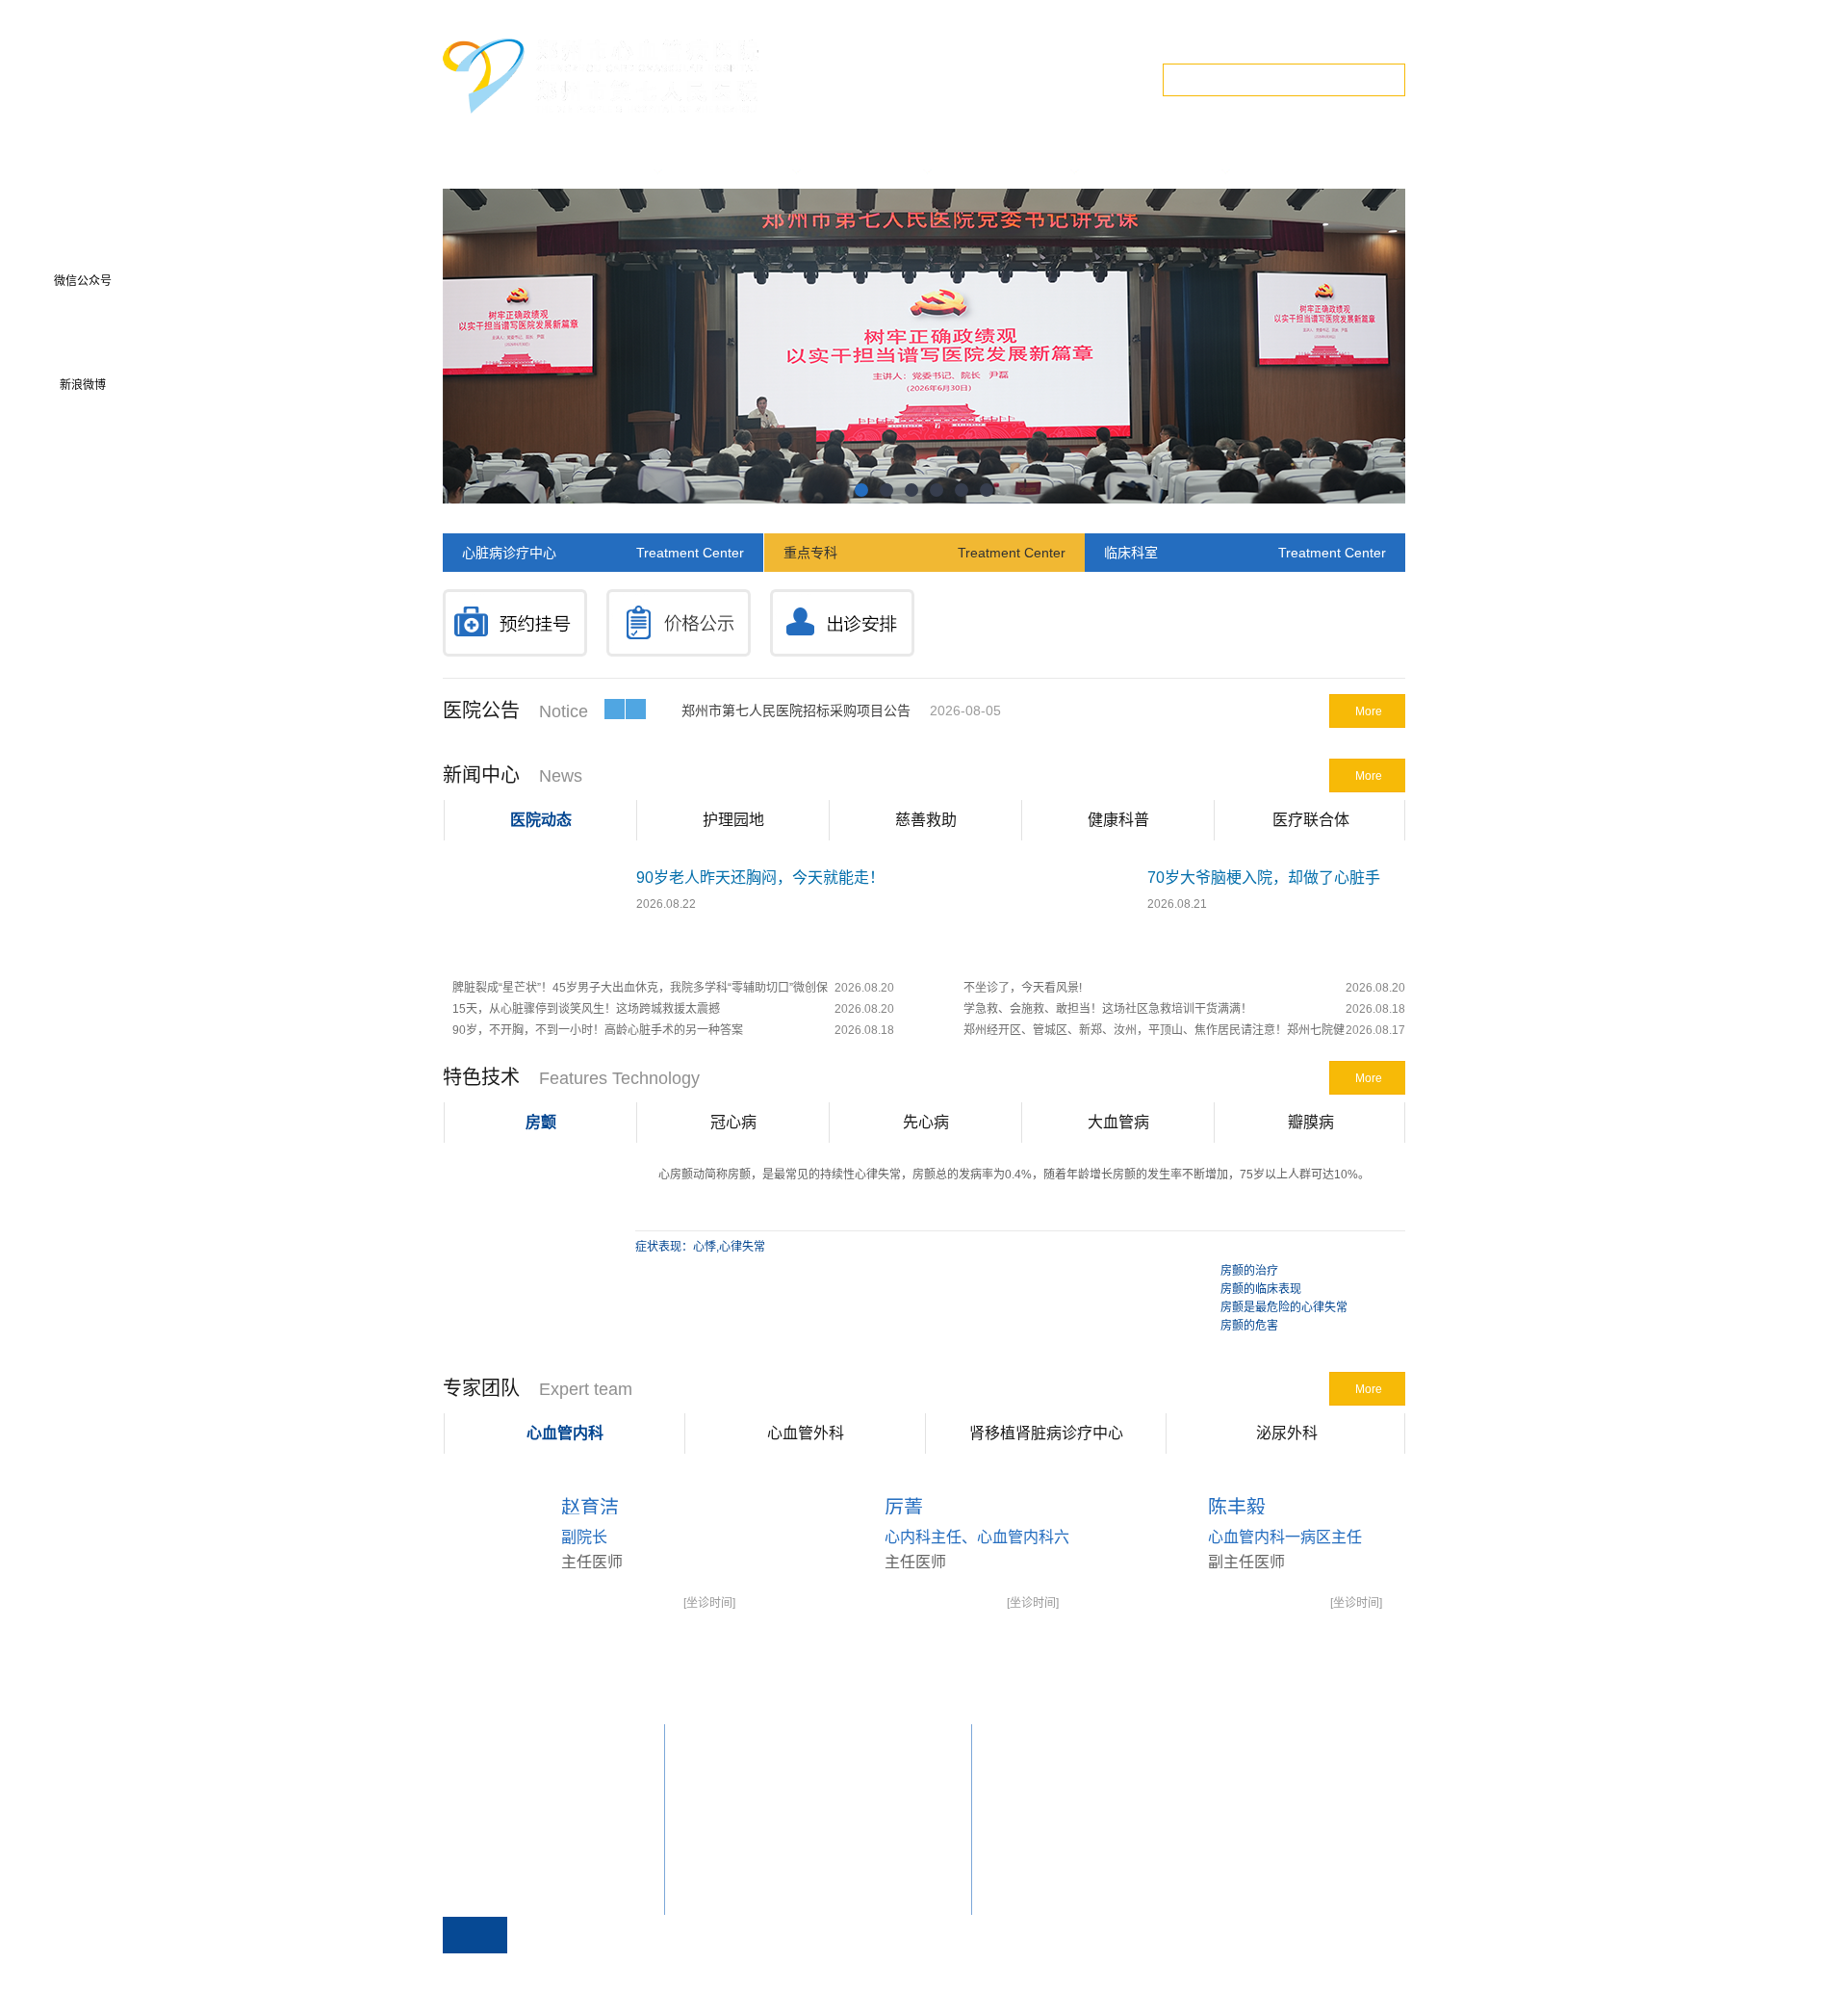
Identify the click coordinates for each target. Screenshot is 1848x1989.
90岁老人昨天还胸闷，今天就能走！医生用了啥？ (760, 881)
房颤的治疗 (1249, 1271)
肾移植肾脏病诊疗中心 (1046, 1433)
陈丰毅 (1237, 1508)
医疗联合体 (1311, 820)
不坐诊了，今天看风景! (1023, 988)
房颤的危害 (1249, 1326)
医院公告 (481, 710)
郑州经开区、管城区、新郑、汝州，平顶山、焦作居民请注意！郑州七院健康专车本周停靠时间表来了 (1154, 1032)
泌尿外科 (1287, 1433)
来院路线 (1376, 38)
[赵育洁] (579, 1606)
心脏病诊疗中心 (603, 553)
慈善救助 (926, 820)
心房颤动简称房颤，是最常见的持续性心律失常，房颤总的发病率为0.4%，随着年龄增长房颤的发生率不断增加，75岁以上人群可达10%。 (1014, 1175)
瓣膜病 (1311, 1122)
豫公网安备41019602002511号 (1319, 1969)
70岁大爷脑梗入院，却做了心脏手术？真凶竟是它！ (1264, 881)
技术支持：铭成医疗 (676, 1969)
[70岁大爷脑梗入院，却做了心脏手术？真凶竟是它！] (1044, 959)
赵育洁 (590, 1508)
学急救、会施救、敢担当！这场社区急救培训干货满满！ (1108, 1009)
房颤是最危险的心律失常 (1284, 1307)
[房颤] (528, 1331)
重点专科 (924, 553)
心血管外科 (806, 1433)
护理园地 (733, 820)
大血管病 (1118, 1122)
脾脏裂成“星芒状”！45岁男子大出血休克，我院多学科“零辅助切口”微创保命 (640, 990)
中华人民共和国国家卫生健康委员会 (777, 1821)
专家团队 (481, 1388)
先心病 (926, 1122)
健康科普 (1118, 820)
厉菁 (904, 1508)
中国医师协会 (719, 1797)
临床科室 (1245, 553)
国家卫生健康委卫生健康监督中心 (771, 1844)
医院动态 (541, 820)
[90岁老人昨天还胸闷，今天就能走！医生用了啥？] (533, 959)
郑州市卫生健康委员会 (742, 1890)
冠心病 (733, 1122)
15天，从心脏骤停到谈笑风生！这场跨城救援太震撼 (586, 1009)
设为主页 (1230, 38)
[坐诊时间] (709, 1603)
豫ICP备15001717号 (1175, 1969)
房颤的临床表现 (1261, 1289)
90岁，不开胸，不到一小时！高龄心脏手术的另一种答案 (598, 1030)
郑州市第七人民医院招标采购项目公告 (796, 710)
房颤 (541, 1122)
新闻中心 (481, 775)
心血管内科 (565, 1433)
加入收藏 (1303, 38)
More (1369, 711)
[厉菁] (902, 1606)
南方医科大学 (719, 1774)
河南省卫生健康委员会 (742, 1867)
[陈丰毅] (1226, 1606)
